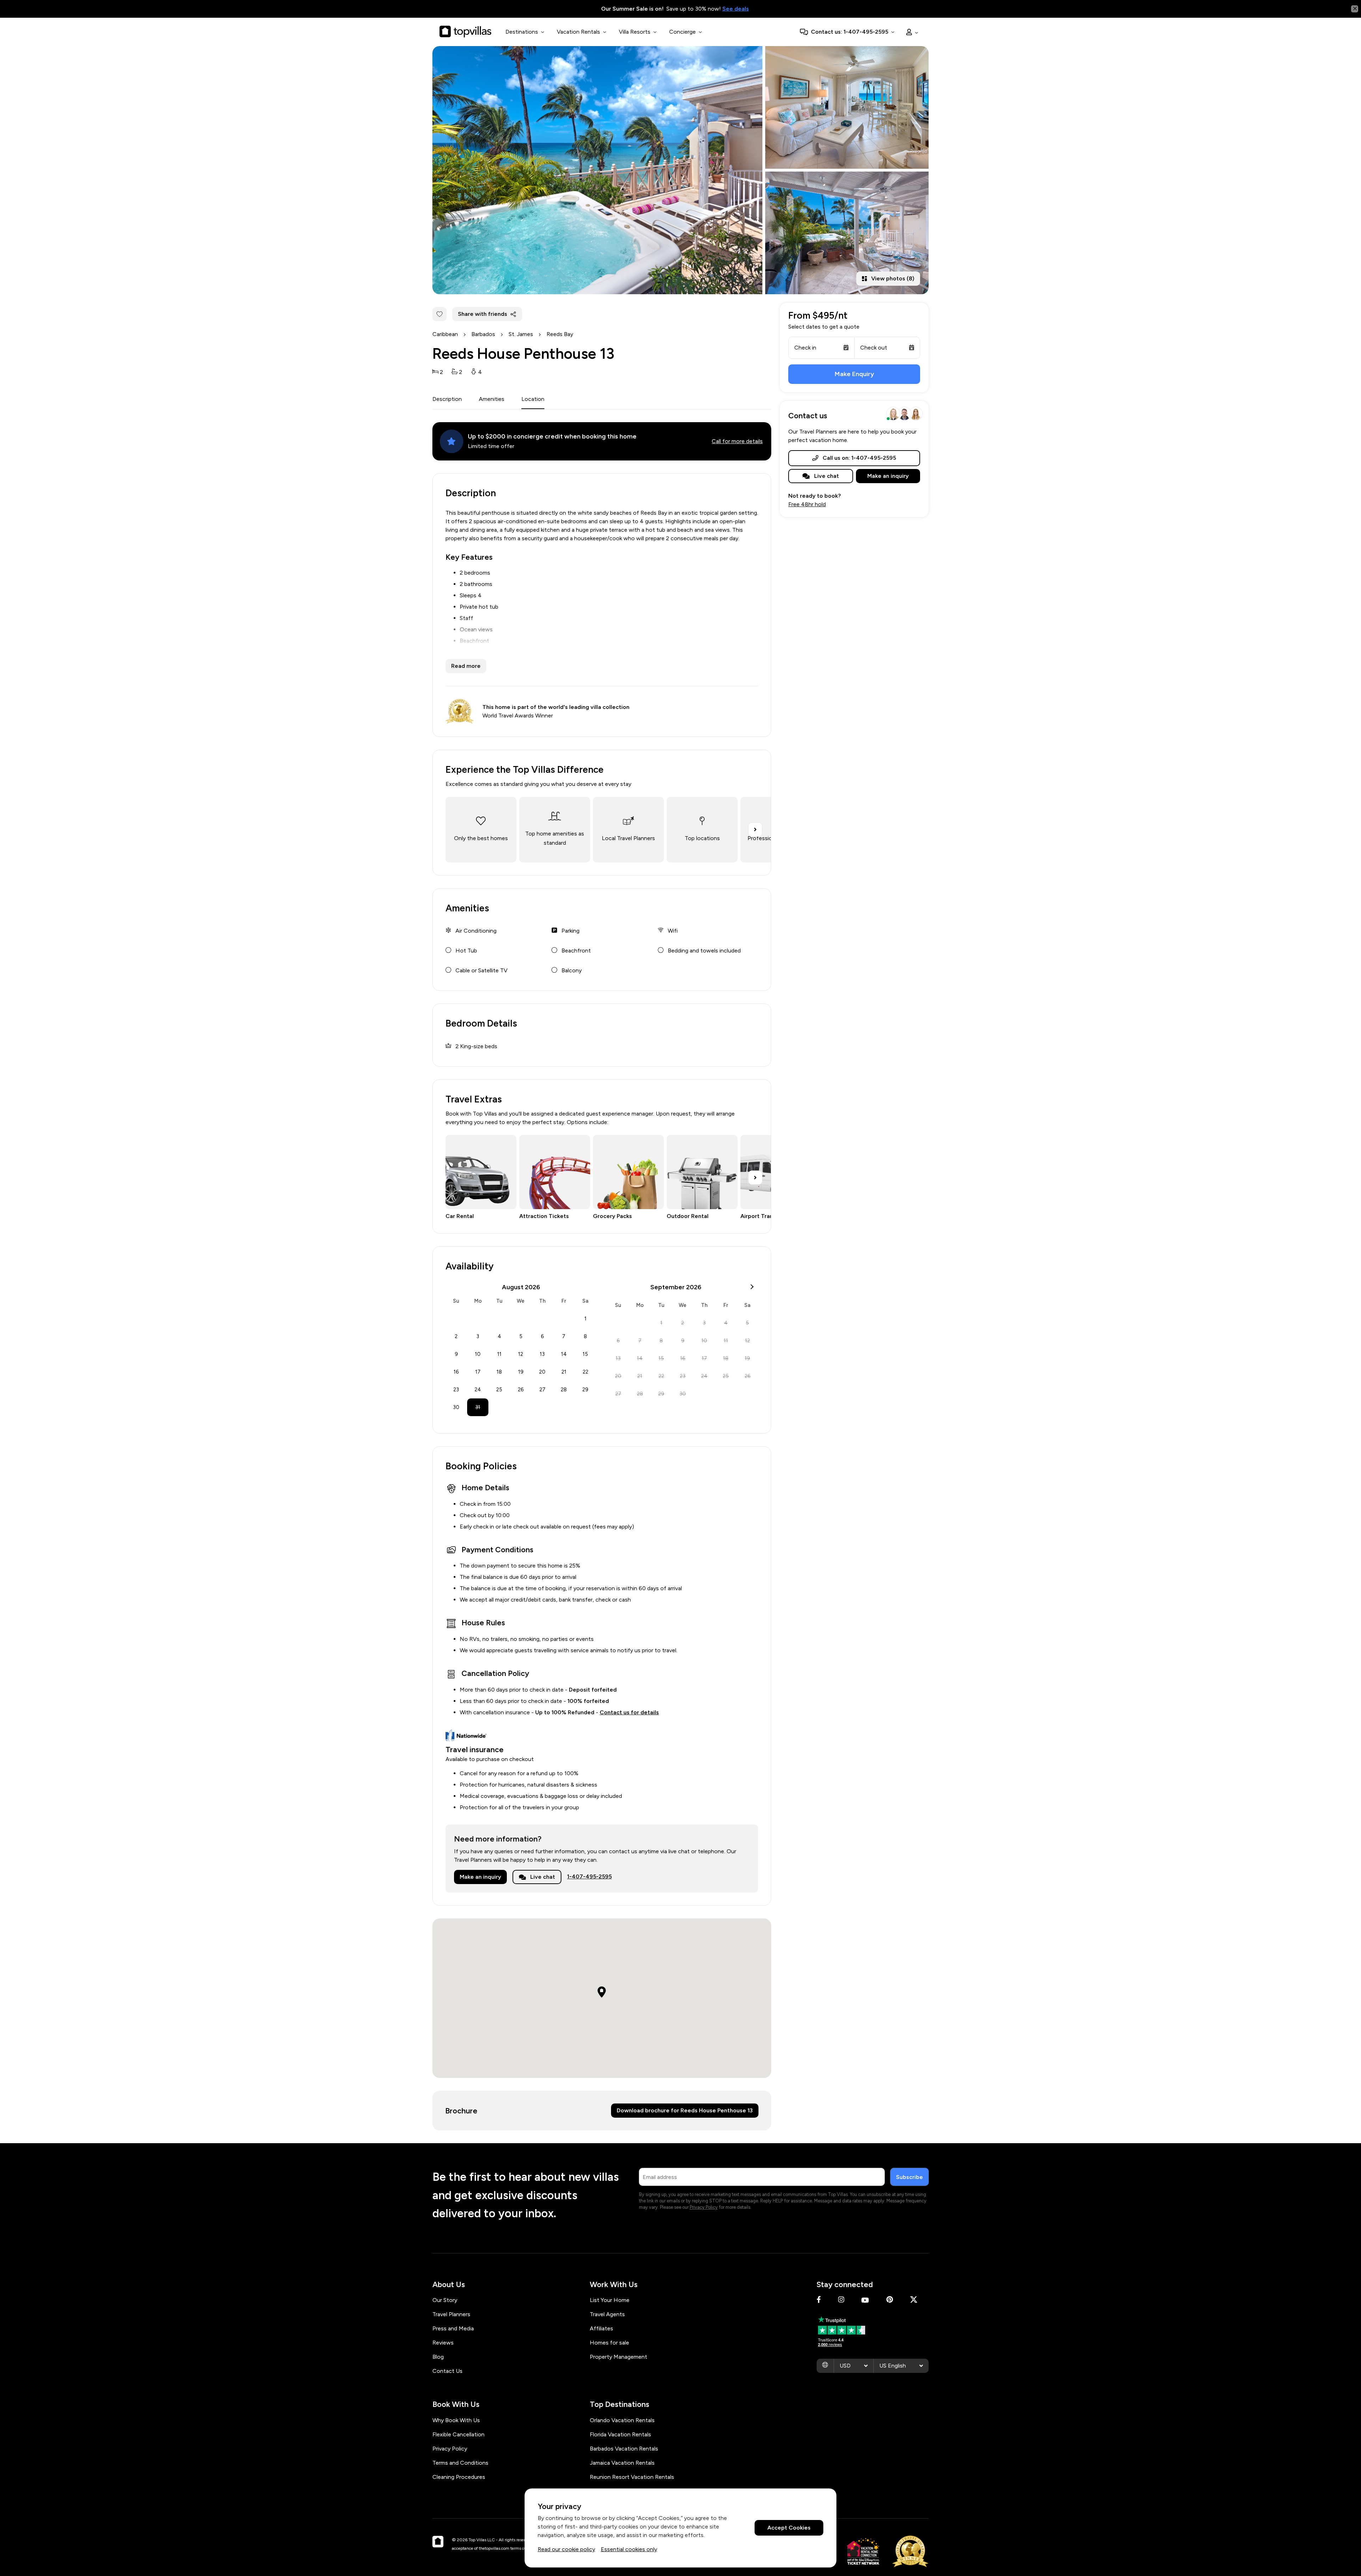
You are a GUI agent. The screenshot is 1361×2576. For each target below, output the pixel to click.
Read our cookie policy (566, 2549)
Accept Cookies (789, 2528)
